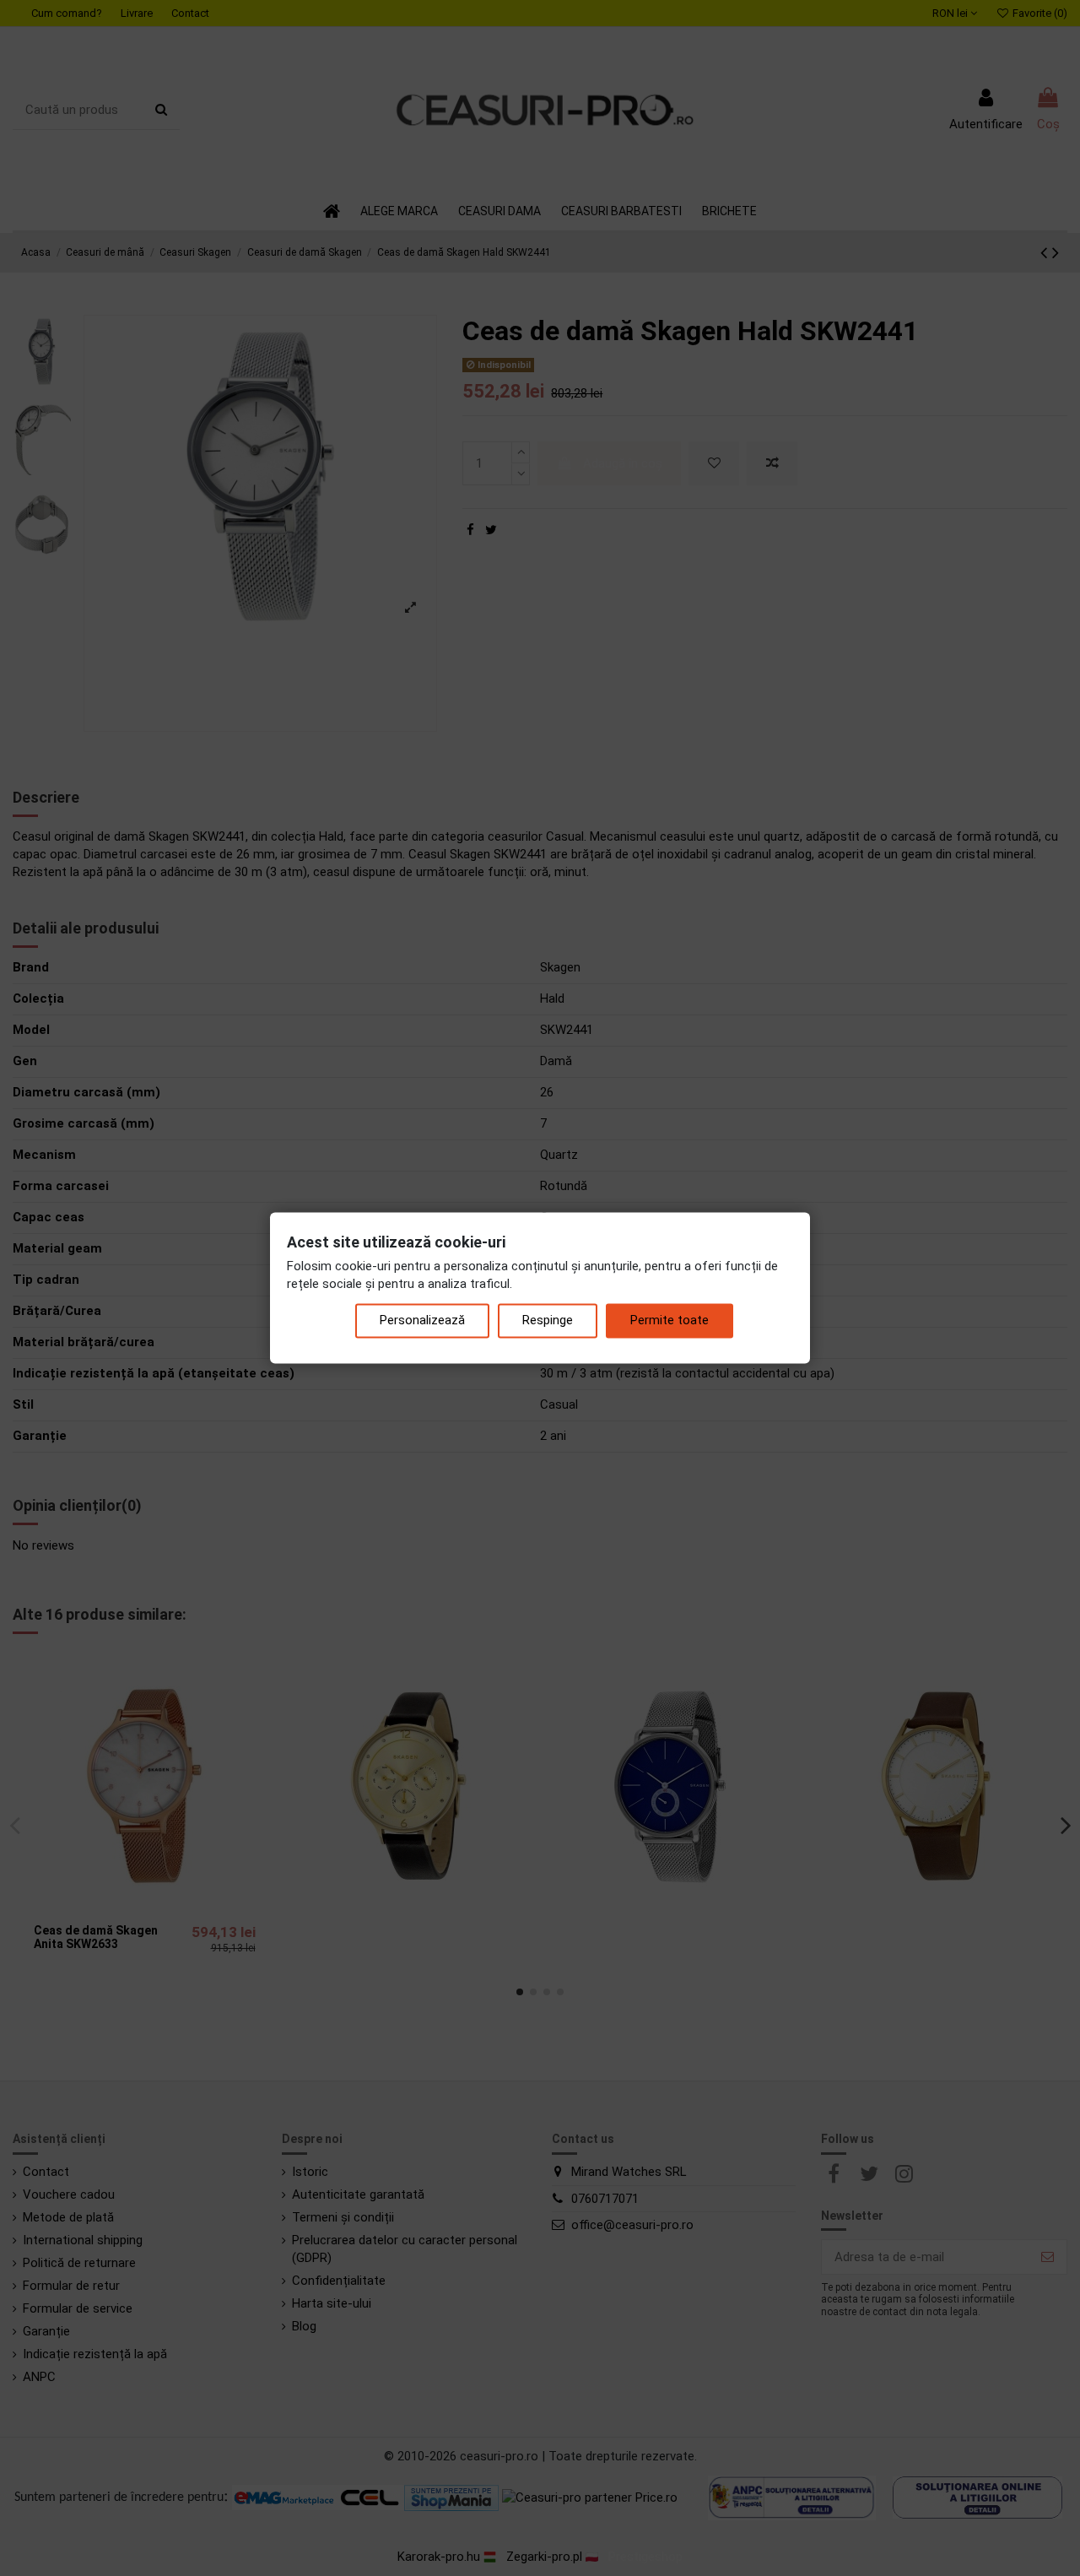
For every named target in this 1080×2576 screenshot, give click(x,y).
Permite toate (670, 1321)
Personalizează (422, 1321)
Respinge (548, 1321)
